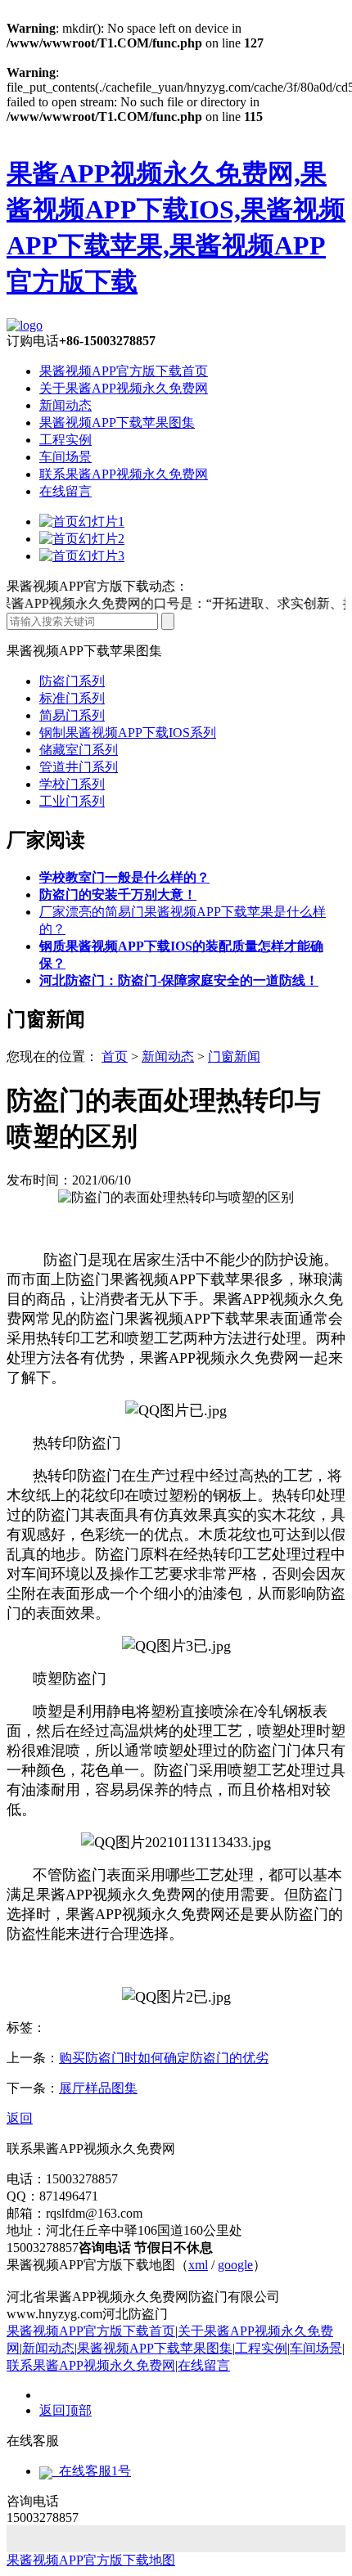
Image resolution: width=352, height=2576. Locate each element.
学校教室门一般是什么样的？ (124, 877)
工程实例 (65, 440)
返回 (20, 2118)
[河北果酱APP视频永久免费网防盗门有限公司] (25, 325)
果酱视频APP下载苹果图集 (117, 423)
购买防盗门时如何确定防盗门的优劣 (164, 2058)
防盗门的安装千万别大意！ (118, 895)
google (235, 2265)
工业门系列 (72, 801)
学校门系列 (72, 784)
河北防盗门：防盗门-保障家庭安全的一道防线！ (179, 980)
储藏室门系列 (79, 750)
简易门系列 (72, 715)
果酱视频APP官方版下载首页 (124, 371)
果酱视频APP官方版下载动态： (97, 586)
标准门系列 (72, 698)
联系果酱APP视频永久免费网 (124, 474)
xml (198, 2265)
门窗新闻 (234, 1056)
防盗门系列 (72, 681)
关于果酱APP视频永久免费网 (124, 388)
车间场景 (65, 457)
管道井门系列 (79, 767)
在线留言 (65, 491)
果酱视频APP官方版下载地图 (91, 2560)
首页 (115, 1056)
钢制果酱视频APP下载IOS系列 (128, 733)
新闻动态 (65, 405)
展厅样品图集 (98, 2088)
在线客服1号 (92, 2471)
